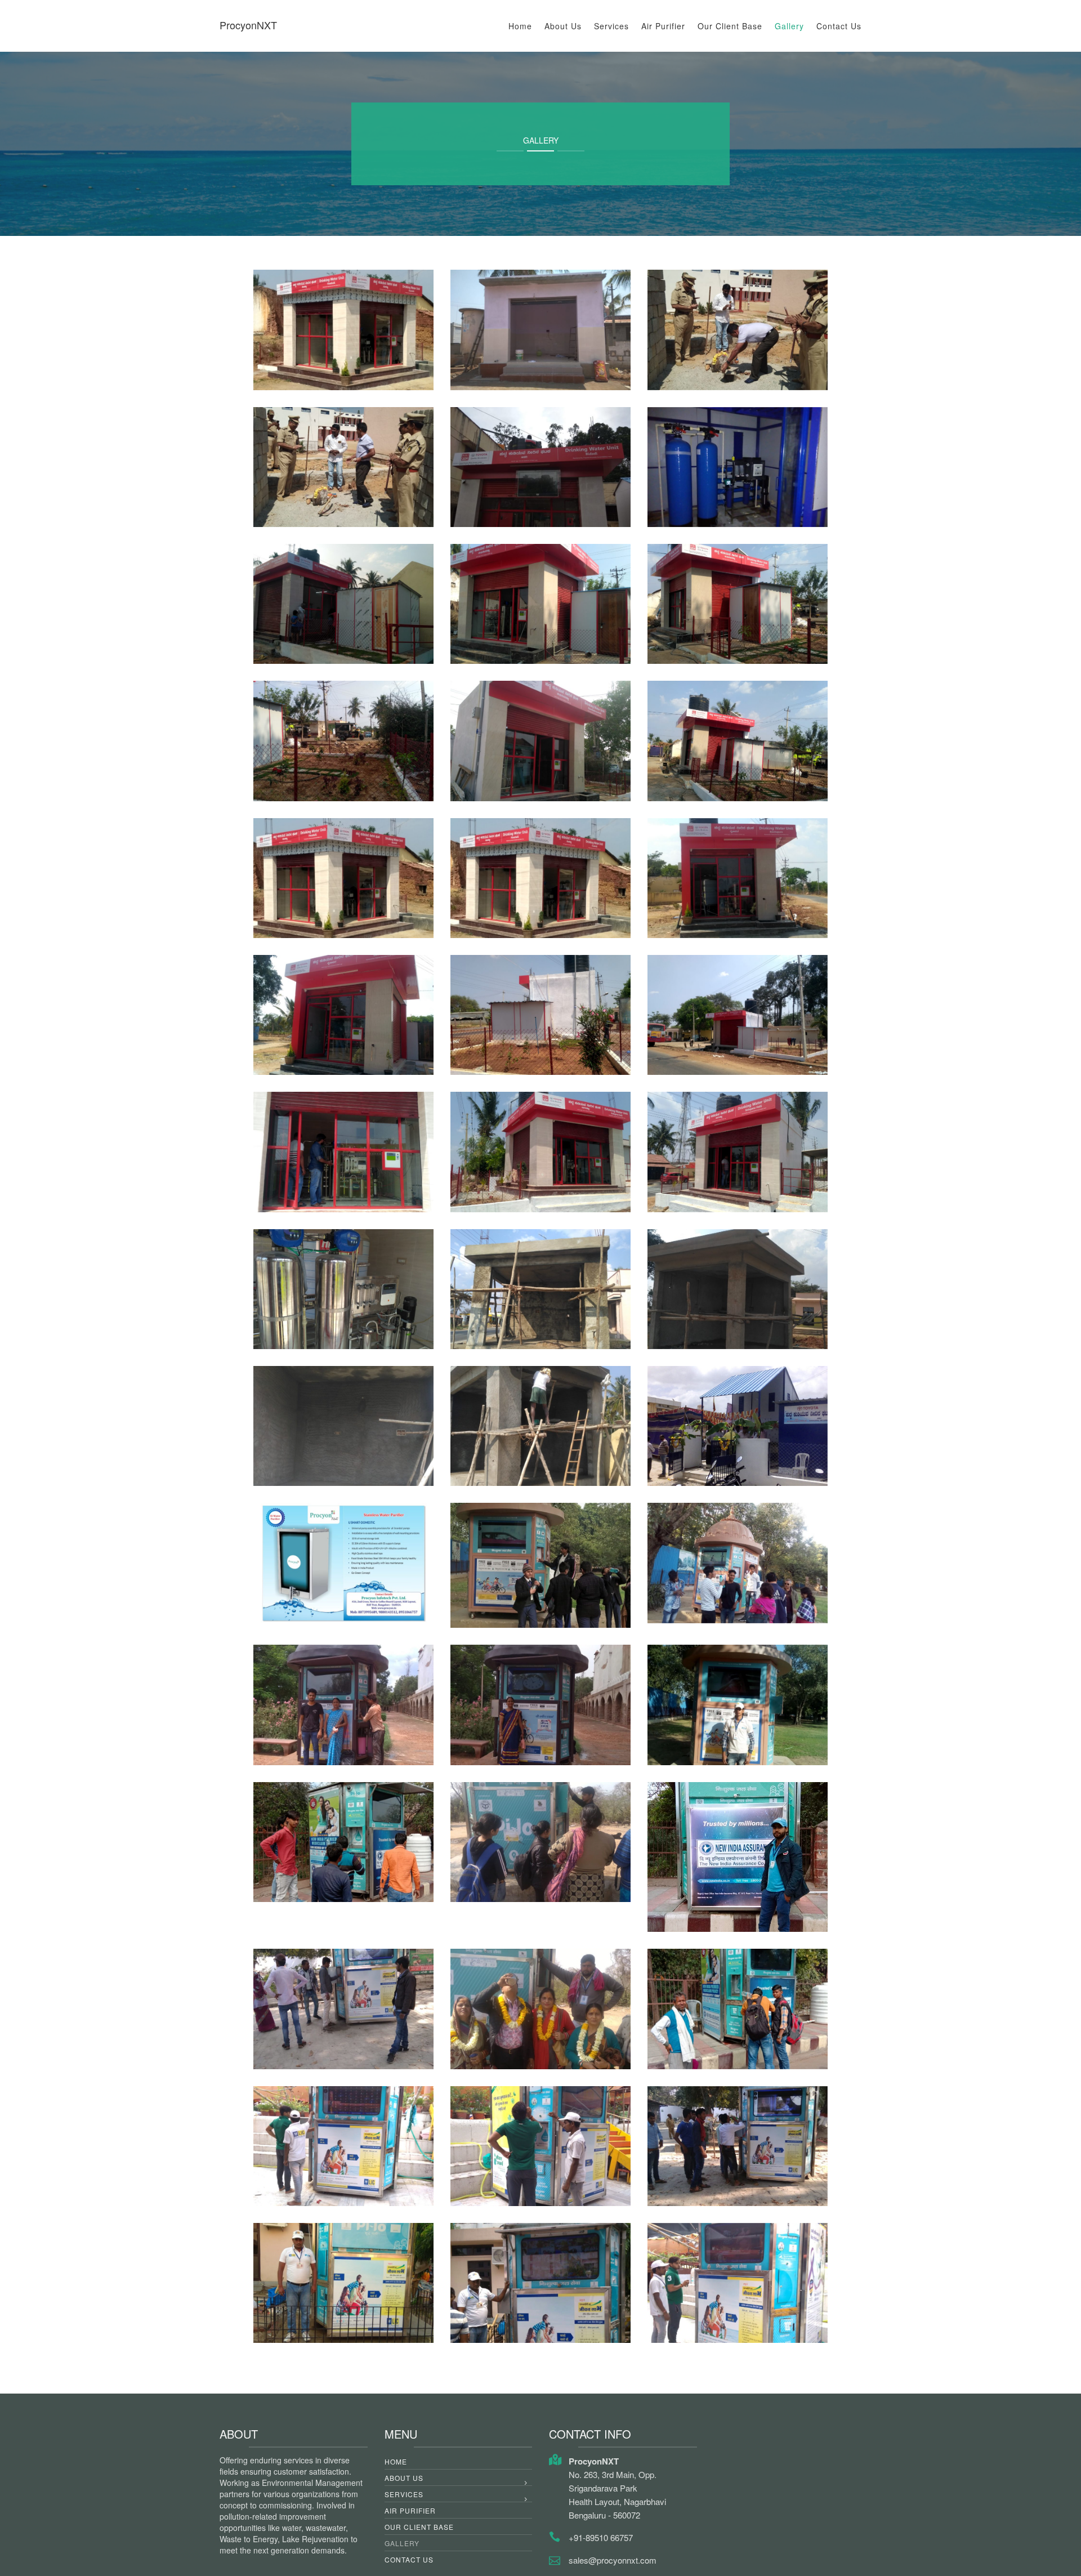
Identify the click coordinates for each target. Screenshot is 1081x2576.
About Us (563, 26)
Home (520, 26)
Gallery (789, 26)
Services (611, 26)
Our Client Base (730, 26)
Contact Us (839, 26)
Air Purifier (663, 26)
